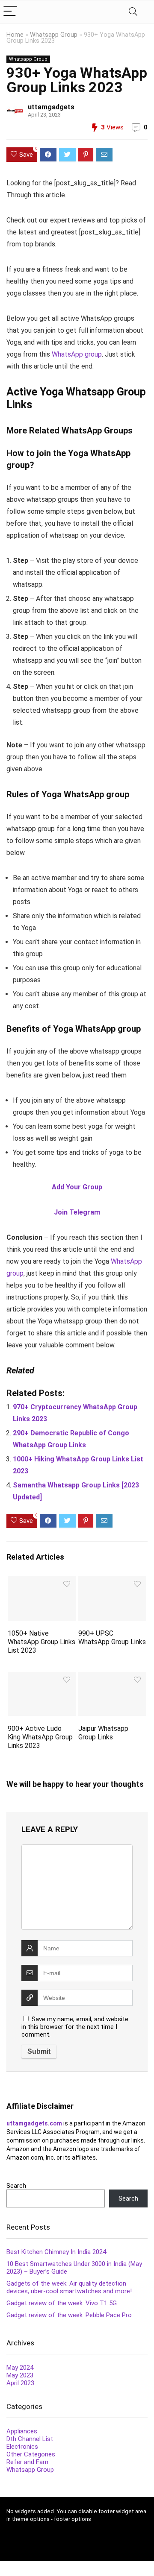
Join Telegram (77, 1212)
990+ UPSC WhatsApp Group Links (112, 1638)
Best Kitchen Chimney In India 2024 (56, 2252)
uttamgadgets (51, 107)
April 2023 (20, 2383)
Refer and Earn (27, 2462)
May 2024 (20, 2368)
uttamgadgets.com (34, 2123)
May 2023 (20, 2375)
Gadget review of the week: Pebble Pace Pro (69, 2315)
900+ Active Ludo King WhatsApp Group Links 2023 (40, 1737)
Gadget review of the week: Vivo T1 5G (62, 2303)
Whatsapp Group (54, 35)
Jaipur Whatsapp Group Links (103, 1733)
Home (15, 35)
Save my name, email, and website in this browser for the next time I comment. (75, 2027)
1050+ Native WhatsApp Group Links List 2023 (41, 1642)
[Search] (133, 12)
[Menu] (10, 12)
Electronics (22, 2447)
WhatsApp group (77, 354)
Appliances (22, 2431)
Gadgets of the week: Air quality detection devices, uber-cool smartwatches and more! (69, 2287)
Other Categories (31, 2454)
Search (16, 2186)
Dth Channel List (30, 2439)
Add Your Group (77, 1187)
